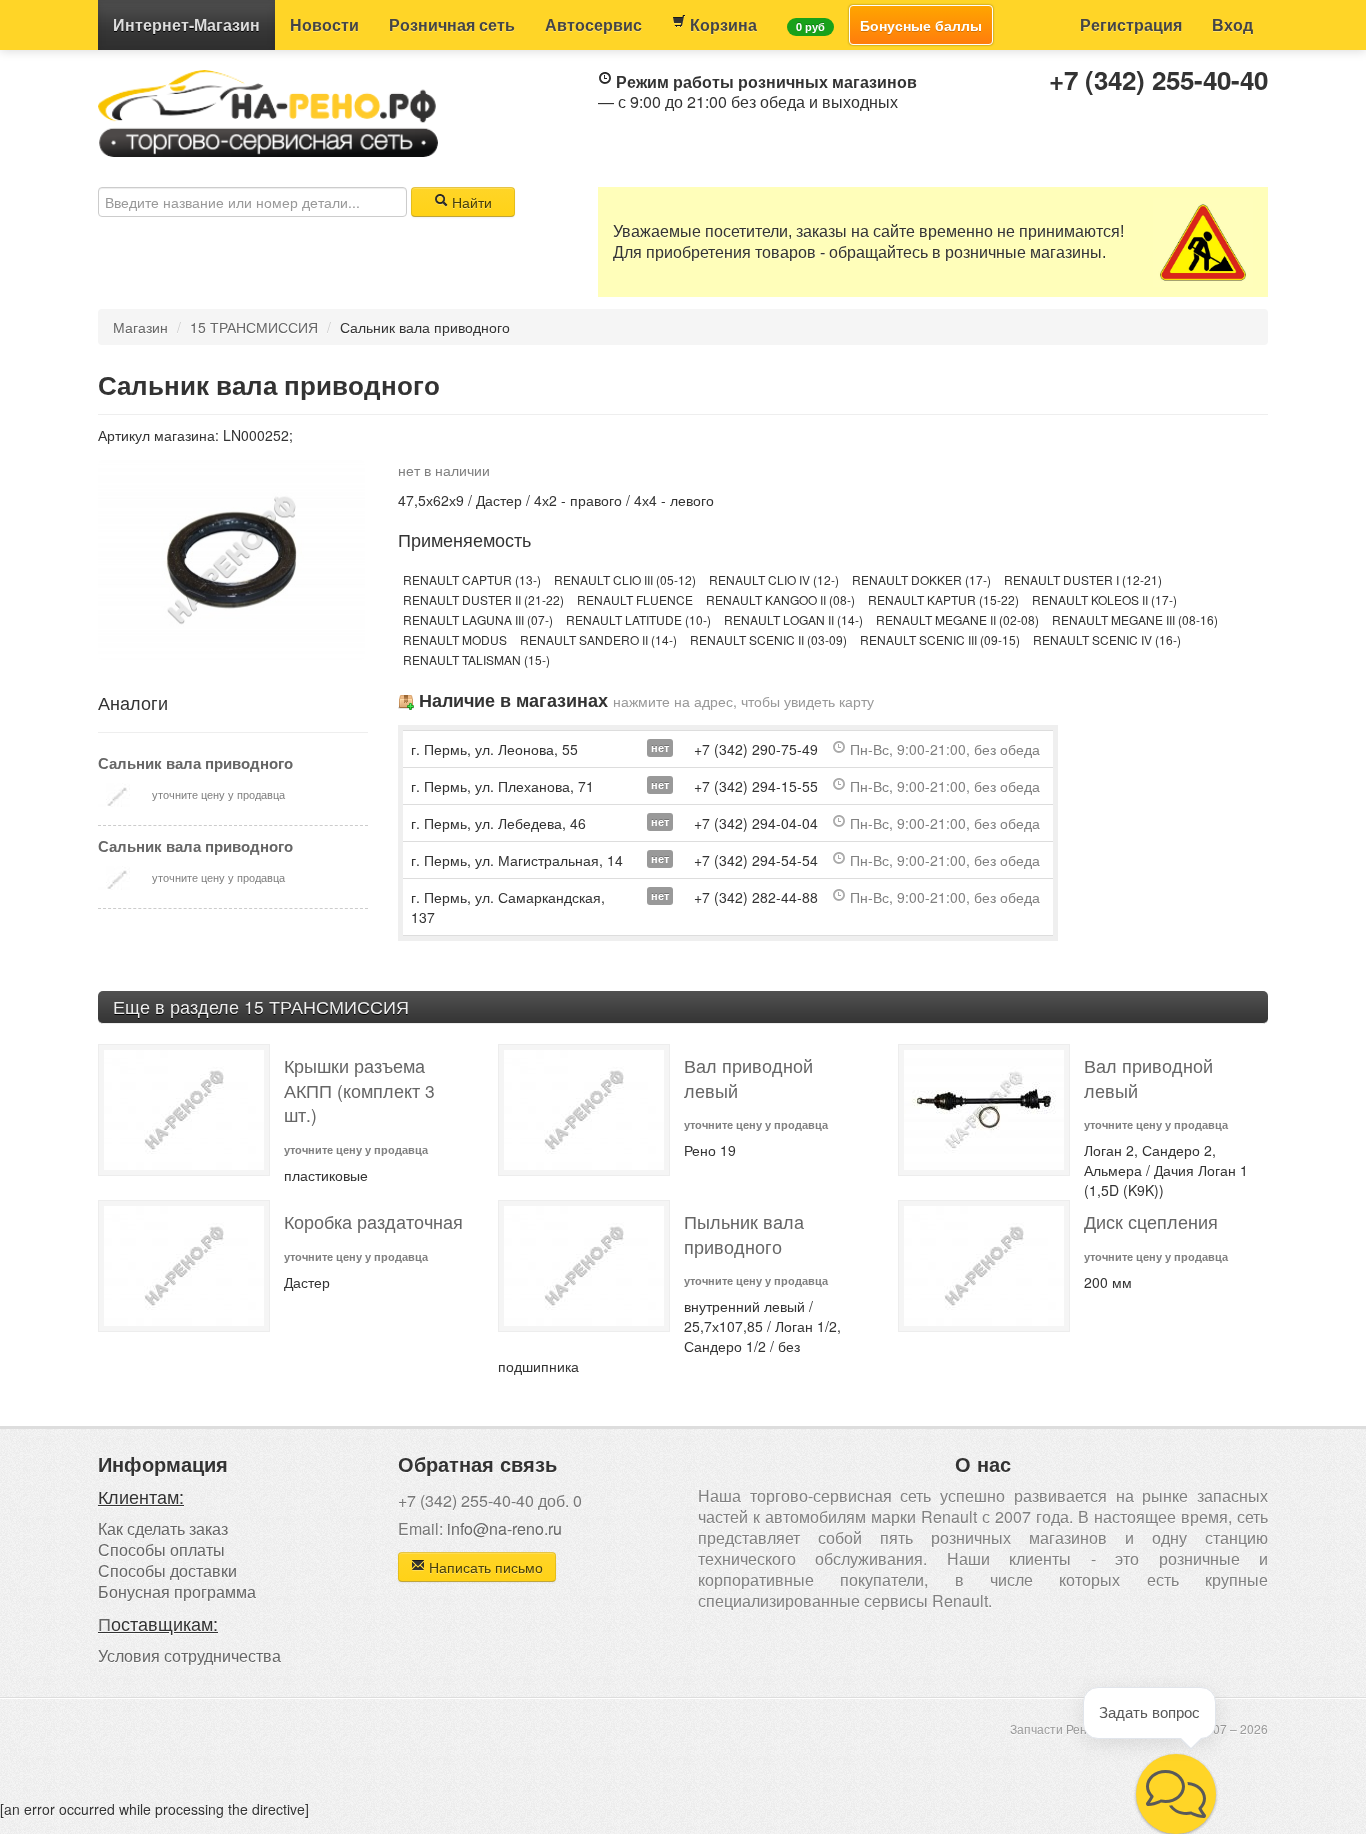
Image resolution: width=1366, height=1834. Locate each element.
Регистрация (1131, 24)
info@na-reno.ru (504, 1528)
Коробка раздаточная (373, 1221)
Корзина (721, 24)
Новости (324, 24)
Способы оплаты (161, 1549)
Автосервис (593, 24)
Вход (1232, 24)
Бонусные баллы (921, 25)
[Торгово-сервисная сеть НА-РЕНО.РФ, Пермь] (268, 111)
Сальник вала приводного (195, 763)
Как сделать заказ (163, 1528)
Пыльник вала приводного (744, 1234)
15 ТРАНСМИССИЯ (254, 327)
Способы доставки (167, 1570)
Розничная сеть (452, 24)
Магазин (186, 24)
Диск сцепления (1151, 1221)
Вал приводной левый (748, 1078)
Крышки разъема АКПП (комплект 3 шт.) (359, 1090)
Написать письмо (484, 1567)
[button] (1176, 1794)
